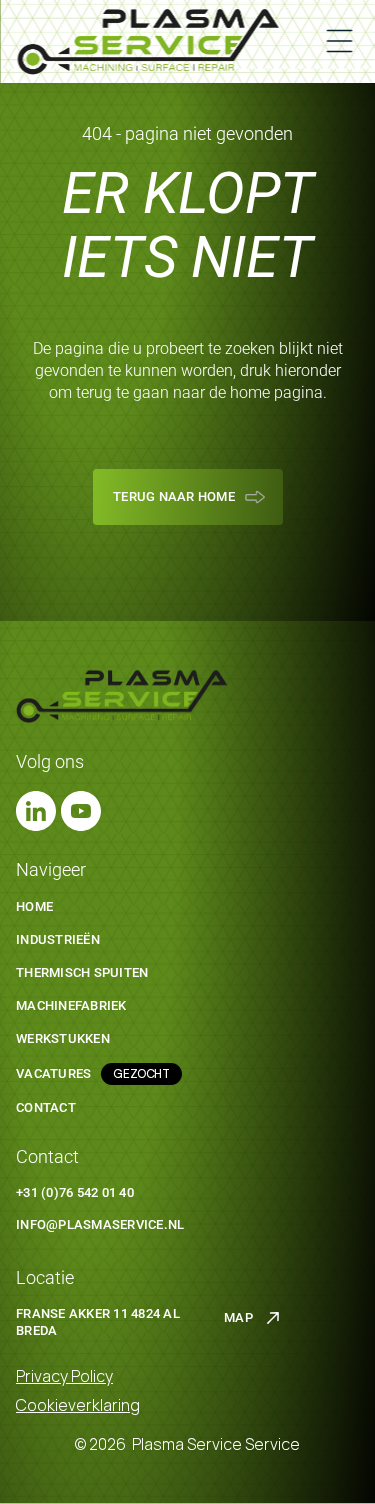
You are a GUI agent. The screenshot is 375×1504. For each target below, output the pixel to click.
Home (34, 906)
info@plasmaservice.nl (100, 1224)
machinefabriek (71, 1005)
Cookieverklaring (78, 1405)
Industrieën (58, 939)
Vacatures (53, 1073)
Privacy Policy (64, 1376)
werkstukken (63, 1038)
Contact (46, 1107)
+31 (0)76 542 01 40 (75, 1192)
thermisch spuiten (82, 972)
